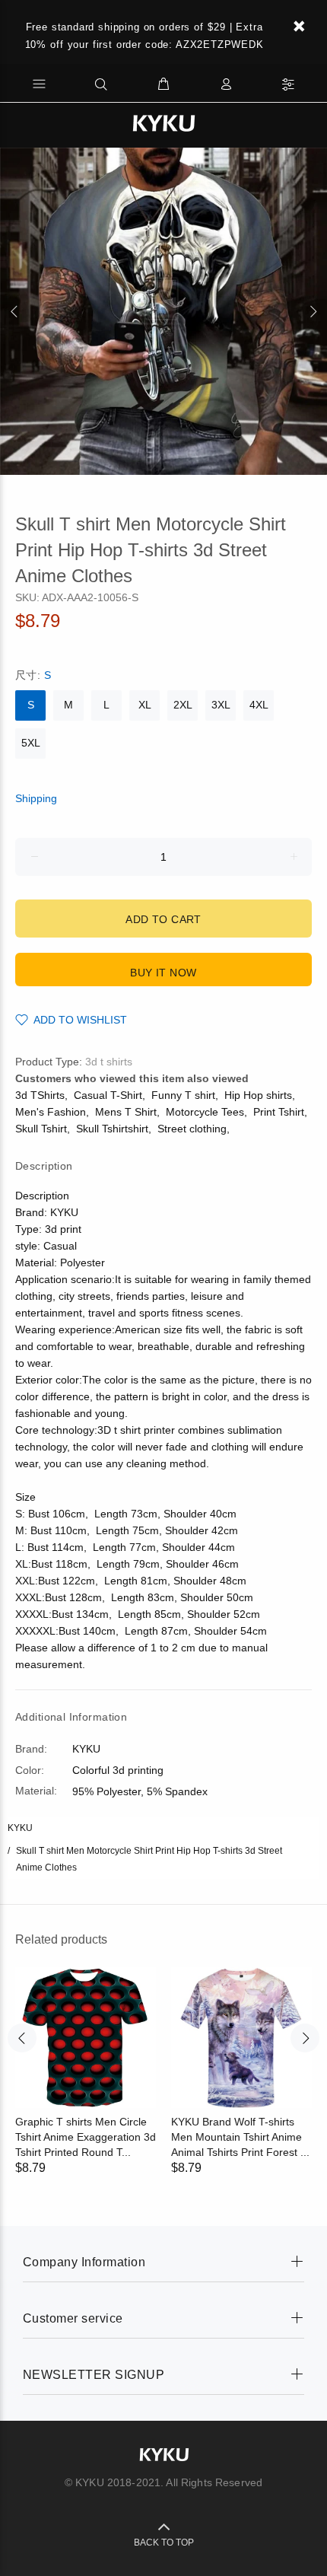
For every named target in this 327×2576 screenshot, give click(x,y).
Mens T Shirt (126, 1112)
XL (145, 705)
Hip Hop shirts (258, 1095)
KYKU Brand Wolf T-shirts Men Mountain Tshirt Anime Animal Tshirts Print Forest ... (240, 2137)
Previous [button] (14, 311)
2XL (183, 705)
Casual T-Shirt (108, 1095)
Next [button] (313, 311)
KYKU (20, 1828)
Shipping (36, 798)
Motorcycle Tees (205, 1112)
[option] (163, 311)
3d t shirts (109, 1062)
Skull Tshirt (41, 1129)
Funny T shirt (183, 1095)
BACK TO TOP (164, 2543)
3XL (221, 705)
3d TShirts (40, 1095)
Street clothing (192, 1129)
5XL (31, 743)
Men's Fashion (51, 1112)
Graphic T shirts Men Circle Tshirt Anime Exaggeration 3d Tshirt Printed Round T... (86, 2137)
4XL (259, 705)
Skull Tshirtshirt (112, 1129)
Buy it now (163, 973)
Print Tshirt (279, 1112)
